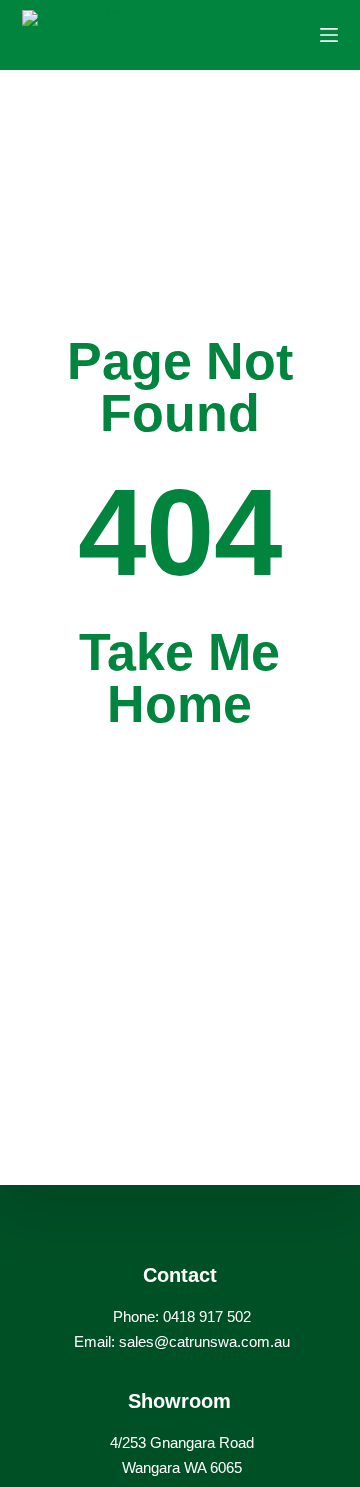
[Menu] (329, 35)
